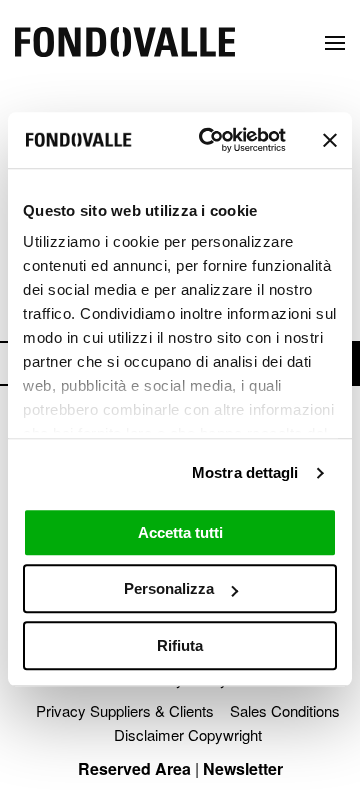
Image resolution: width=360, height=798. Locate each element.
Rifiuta (180, 645)
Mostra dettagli (245, 472)
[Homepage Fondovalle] (125, 43)
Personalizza (169, 588)
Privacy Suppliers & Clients (125, 710)
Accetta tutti (180, 532)
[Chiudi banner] (330, 140)
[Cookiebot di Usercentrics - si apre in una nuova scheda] (211, 140)
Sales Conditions (285, 710)
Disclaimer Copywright (188, 734)
